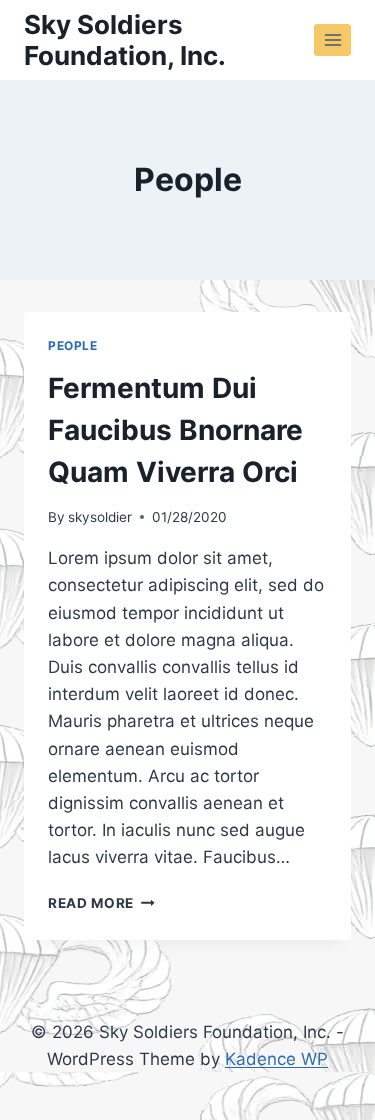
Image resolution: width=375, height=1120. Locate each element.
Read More (101, 903)
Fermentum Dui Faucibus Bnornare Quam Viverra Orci (175, 430)
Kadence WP (276, 1059)
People (73, 345)
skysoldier (100, 517)
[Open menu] (332, 39)
